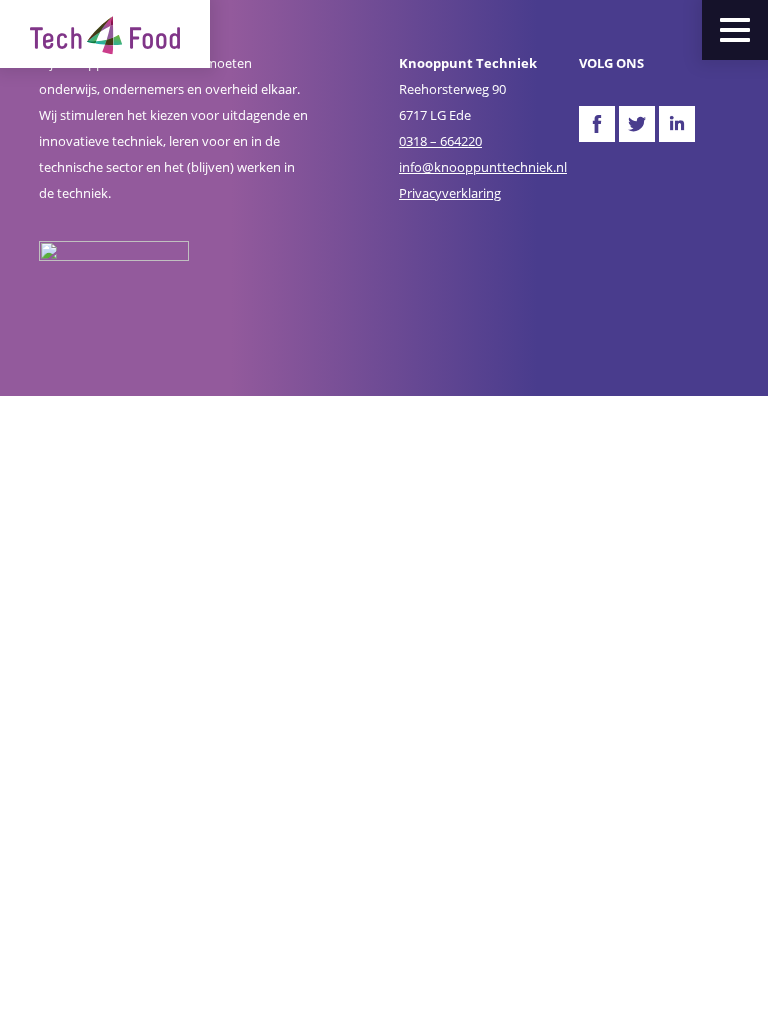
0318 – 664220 (440, 141)
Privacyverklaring (450, 193)
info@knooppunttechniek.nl (483, 167)
